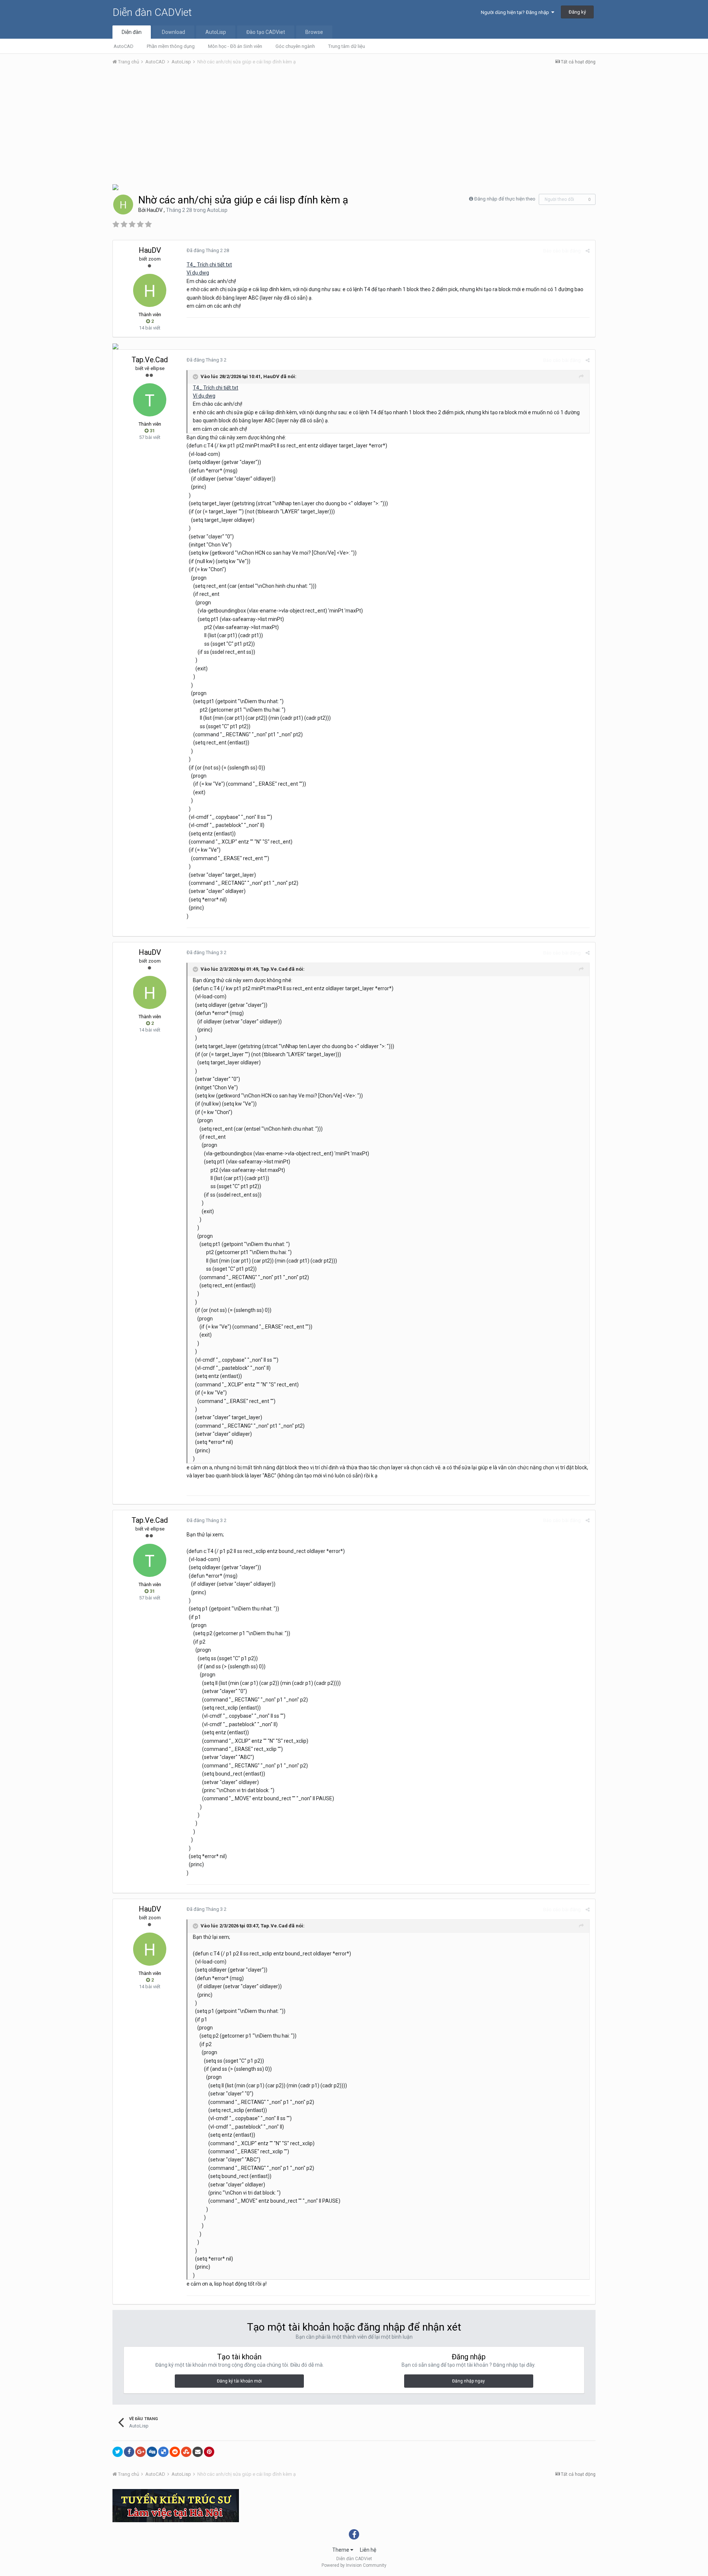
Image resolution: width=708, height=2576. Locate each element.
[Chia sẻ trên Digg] (152, 2452)
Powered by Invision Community (354, 2565)
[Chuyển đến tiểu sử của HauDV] (123, 205)
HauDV (155, 210)
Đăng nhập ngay (468, 2381)
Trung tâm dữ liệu (347, 46)
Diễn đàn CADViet (152, 12)
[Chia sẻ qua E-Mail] (198, 2452)
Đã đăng (208, 250)
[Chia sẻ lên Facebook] (129, 2452)
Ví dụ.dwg (198, 273)
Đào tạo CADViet (266, 32)
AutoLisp (216, 32)
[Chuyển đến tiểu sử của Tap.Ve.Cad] (150, 400)
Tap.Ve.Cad (150, 360)
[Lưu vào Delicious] (163, 2452)
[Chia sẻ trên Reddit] (175, 2452)
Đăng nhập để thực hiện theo (505, 199)
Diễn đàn (132, 32)
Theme (341, 2550)
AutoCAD (124, 46)
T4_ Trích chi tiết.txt (209, 265)
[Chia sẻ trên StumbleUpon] (186, 2452)
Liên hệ (368, 2550)
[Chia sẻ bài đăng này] (588, 251)
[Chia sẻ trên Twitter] (118, 2452)
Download (173, 32)
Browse (314, 32)
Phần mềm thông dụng (171, 46)
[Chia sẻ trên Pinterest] (209, 2452)
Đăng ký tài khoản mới (239, 2381)
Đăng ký (577, 12)
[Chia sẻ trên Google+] (140, 2452)
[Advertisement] (354, 126)
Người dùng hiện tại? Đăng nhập (516, 12)
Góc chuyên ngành (295, 46)
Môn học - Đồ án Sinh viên (235, 46)
